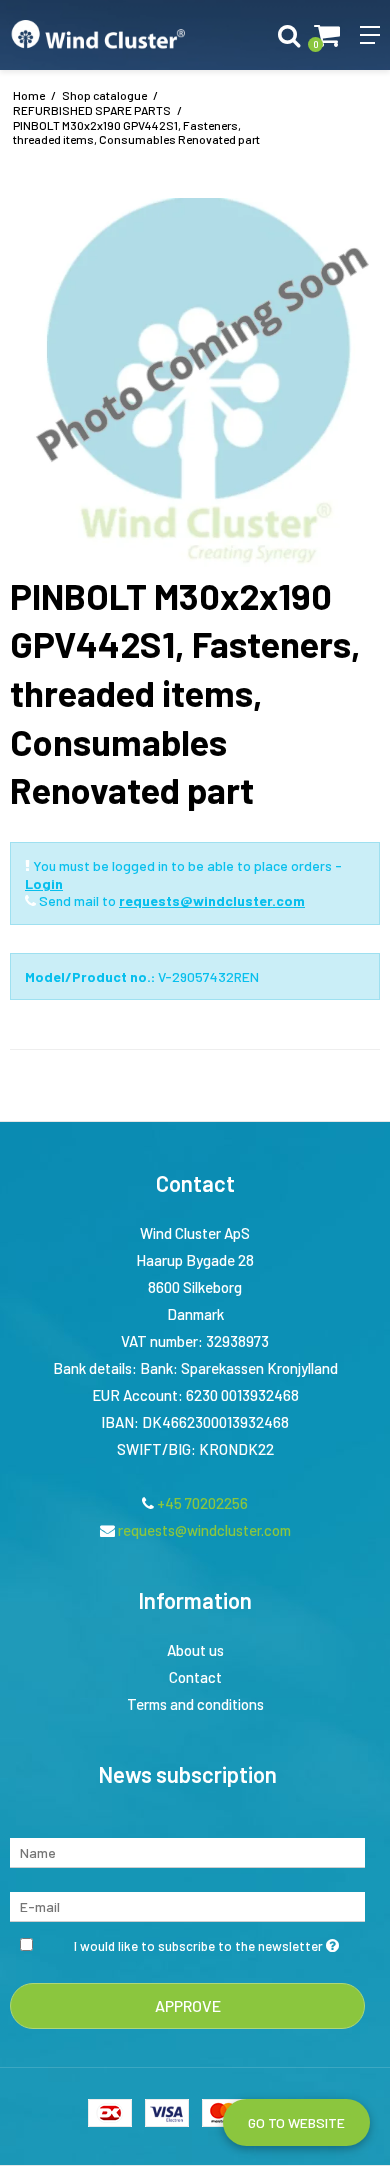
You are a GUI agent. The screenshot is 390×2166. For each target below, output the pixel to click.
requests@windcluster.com (212, 900)
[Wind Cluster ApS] (97, 35)
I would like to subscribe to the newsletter (200, 1941)
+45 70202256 (201, 1503)
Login (44, 883)
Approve (188, 2005)
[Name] (187, 1850)
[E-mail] (187, 1905)
